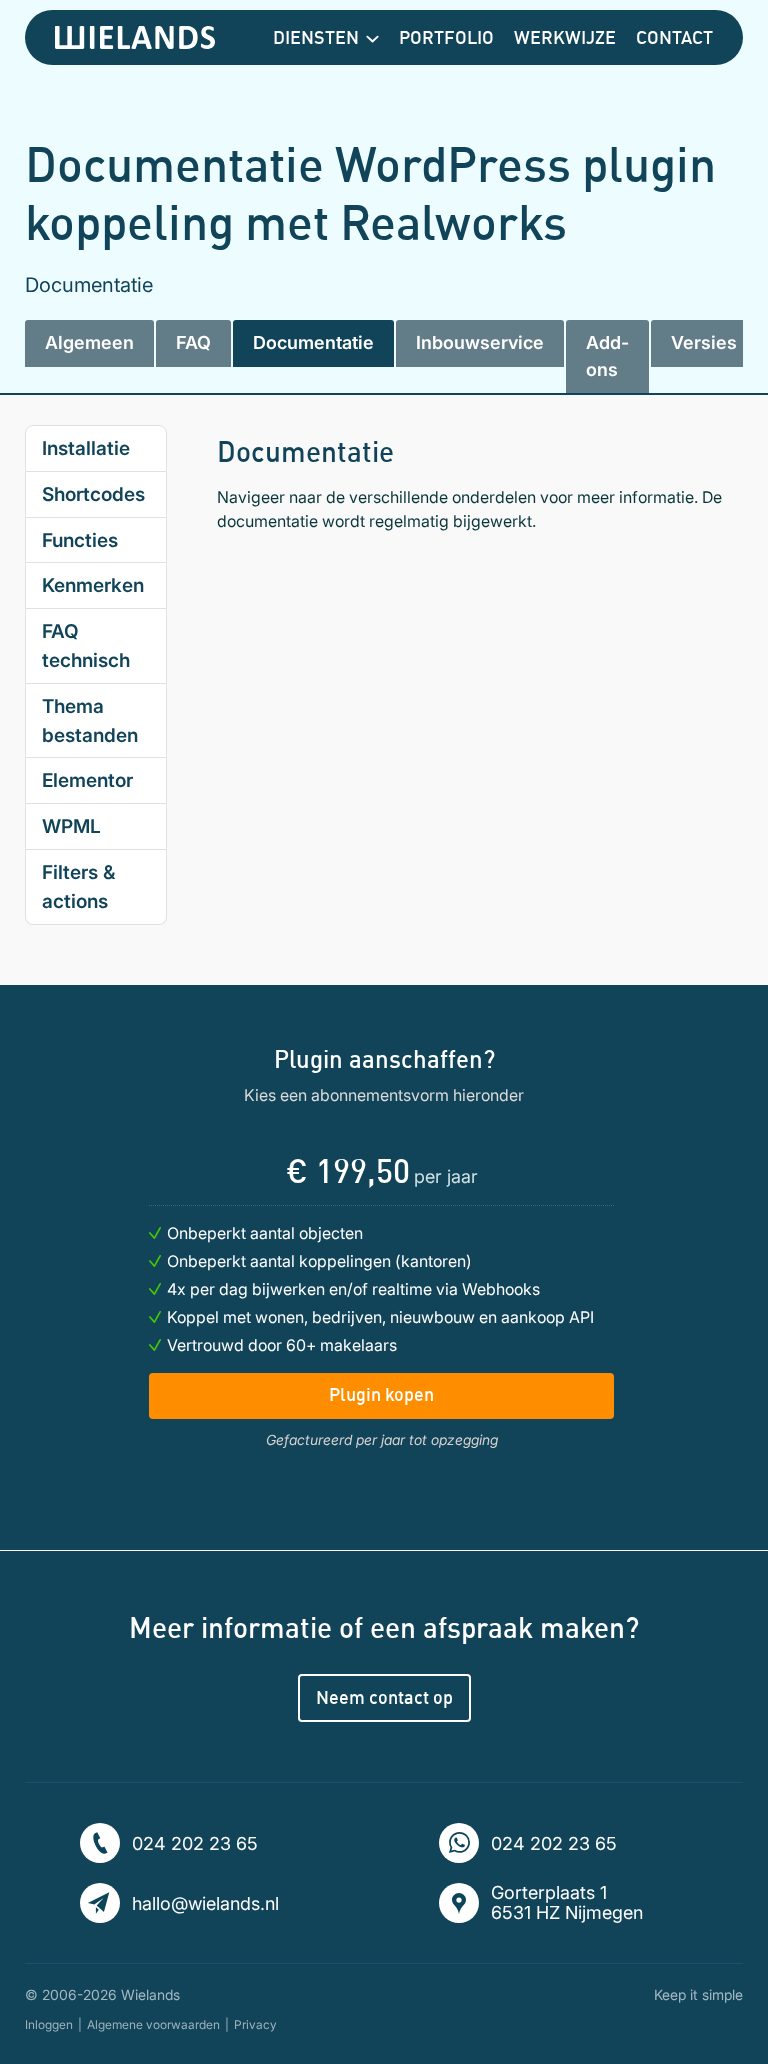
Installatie (86, 448)
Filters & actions (78, 886)
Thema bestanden (90, 720)
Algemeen (89, 342)
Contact (674, 37)
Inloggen (49, 2024)
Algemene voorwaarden (153, 2024)
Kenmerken (93, 585)
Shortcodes (93, 494)
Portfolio (446, 37)
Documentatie (313, 342)
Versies (704, 342)
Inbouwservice (480, 342)
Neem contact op (384, 1697)
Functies (80, 540)
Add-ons (607, 355)
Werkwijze (565, 37)
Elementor (87, 780)
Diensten (316, 37)
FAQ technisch (86, 645)
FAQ (193, 342)
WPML (71, 826)
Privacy (255, 2024)
